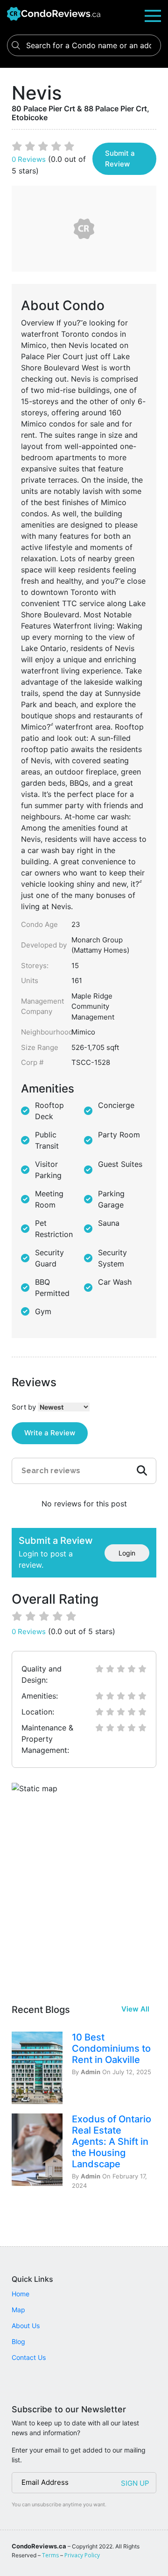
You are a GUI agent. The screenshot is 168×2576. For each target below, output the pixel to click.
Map (18, 2310)
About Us (26, 2326)
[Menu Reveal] (153, 15)
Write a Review (50, 1433)
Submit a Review (120, 159)
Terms (50, 2555)
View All (135, 2009)
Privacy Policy (82, 2555)
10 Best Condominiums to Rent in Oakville (111, 2048)
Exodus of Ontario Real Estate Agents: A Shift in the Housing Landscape (112, 2142)
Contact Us (29, 2357)
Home (21, 2294)
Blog (18, 2341)
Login (127, 1553)
